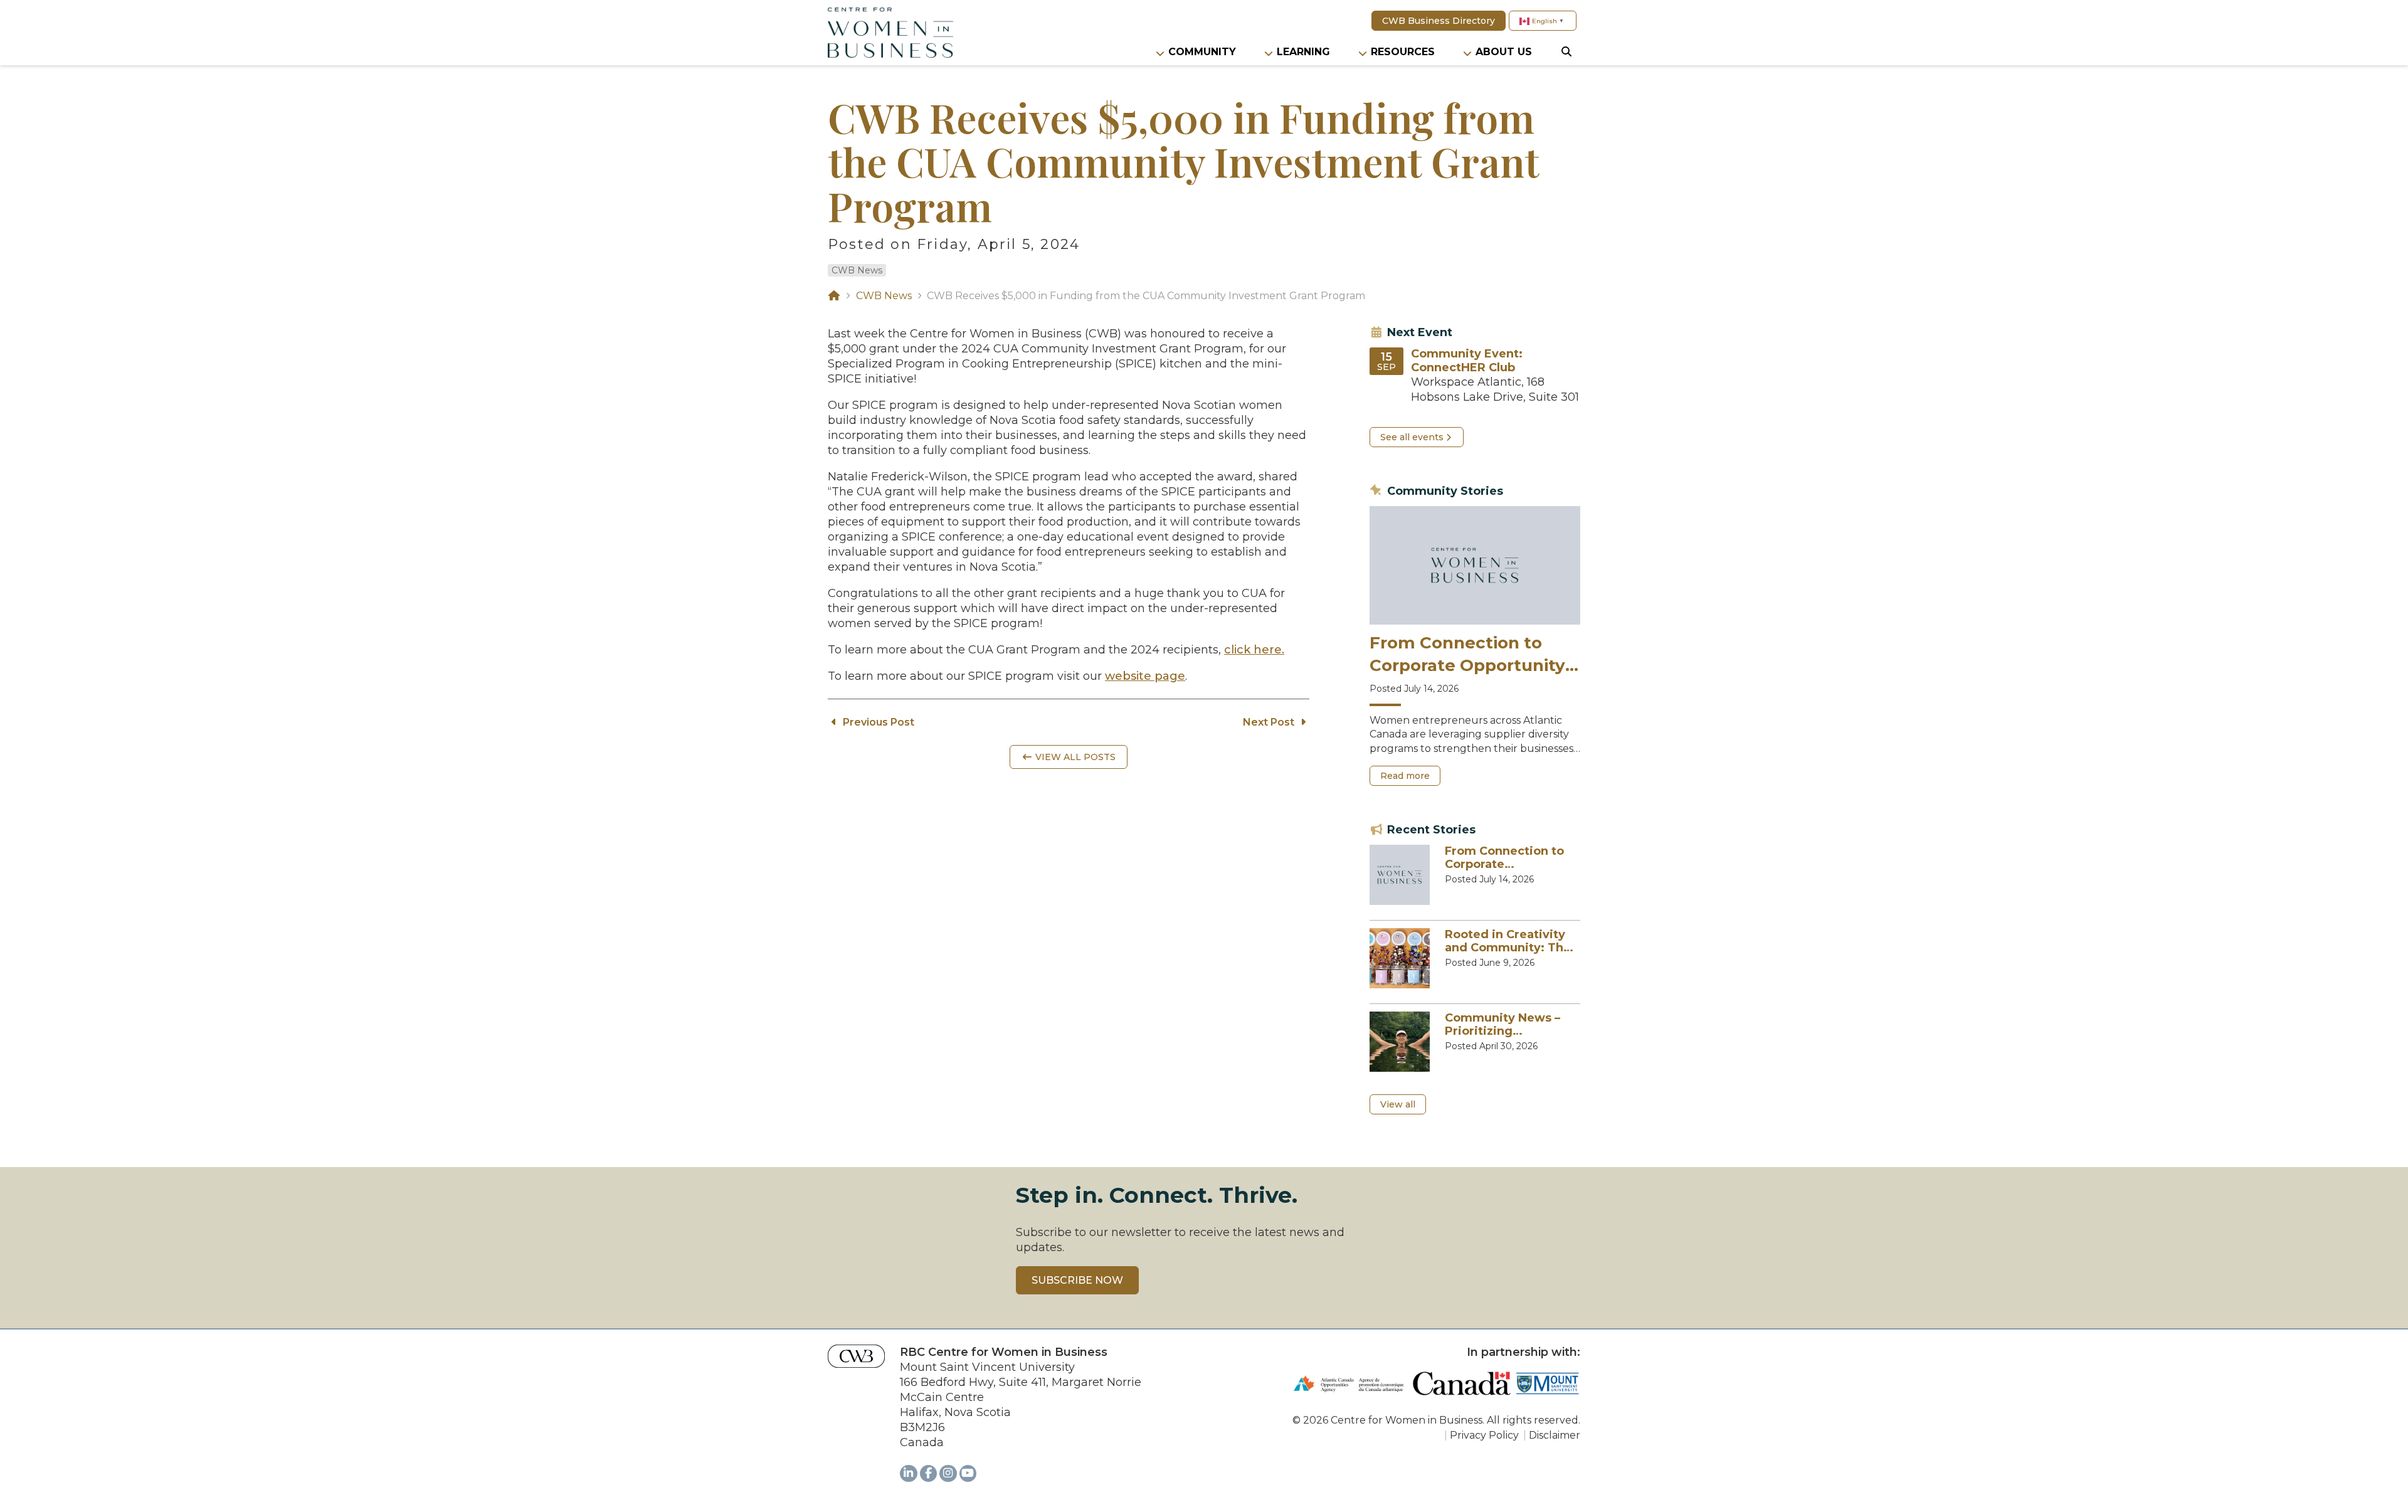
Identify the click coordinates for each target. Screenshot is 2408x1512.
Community (1202, 52)
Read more (1410, 778)
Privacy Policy (1484, 1435)
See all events (1412, 437)
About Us (1504, 52)
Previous (877, 722)
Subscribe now (1077, 1280)
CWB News (857, 270)
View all (1398, 1104)
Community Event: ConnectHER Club (1467, 361)
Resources (1403, 52)
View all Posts (1074, 757)
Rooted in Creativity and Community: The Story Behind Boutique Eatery (1508, 942)
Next (1269, 722)
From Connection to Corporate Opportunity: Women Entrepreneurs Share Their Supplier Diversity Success (1470, 655)
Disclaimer (1555, 1435)
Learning (1303, 52)
